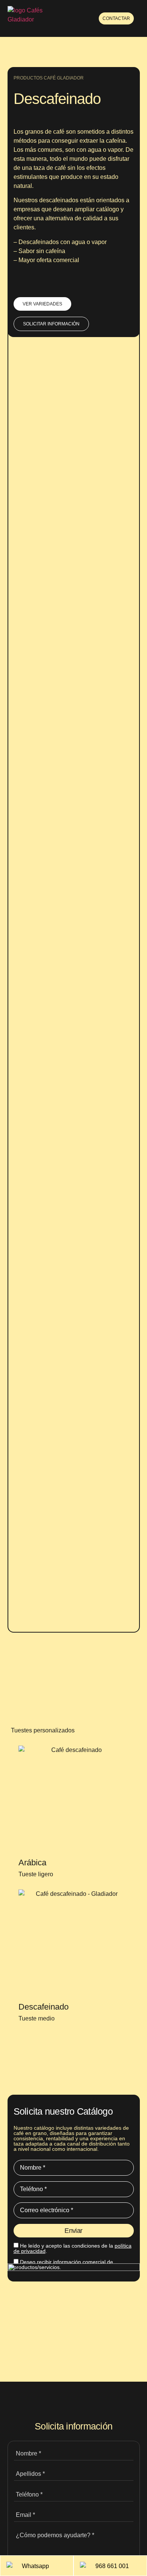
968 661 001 (112, 2566)
